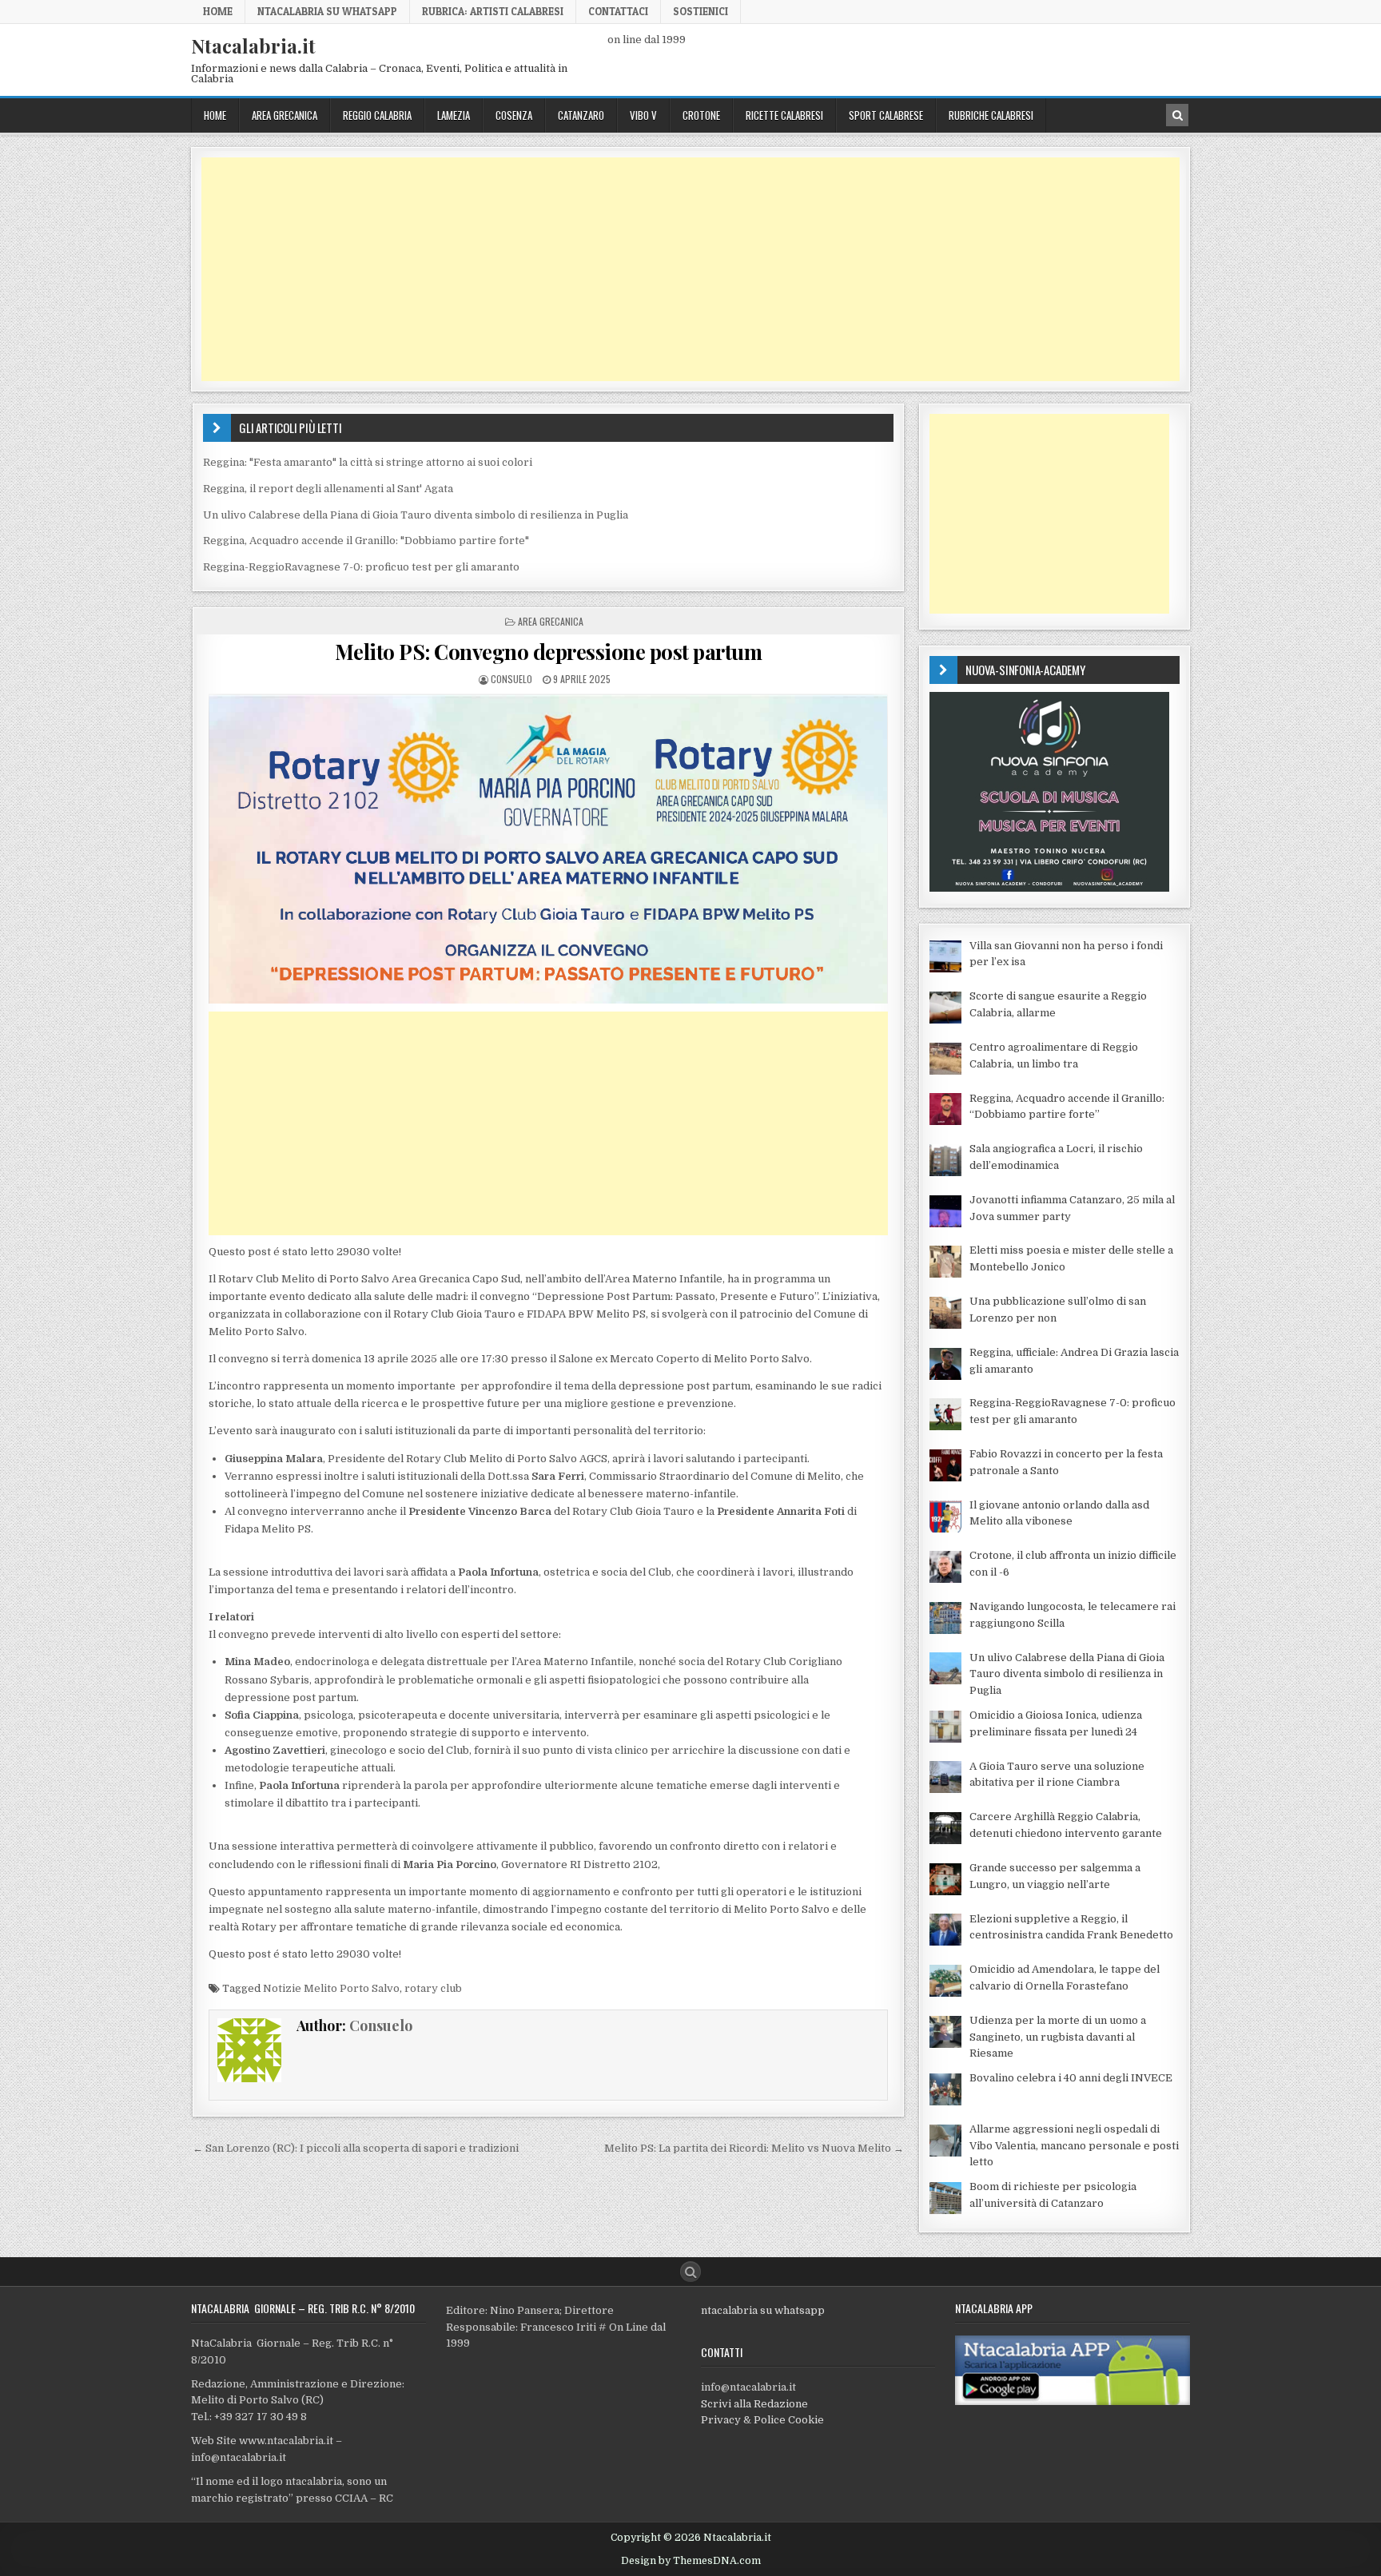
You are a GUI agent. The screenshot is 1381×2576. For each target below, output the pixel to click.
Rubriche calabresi (991, 115)
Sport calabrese (886, 115)
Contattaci (618, 11)
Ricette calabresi (784, 115)
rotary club (433, 1988)
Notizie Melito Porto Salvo (331, 1988)
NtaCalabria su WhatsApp (327, 11)
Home (218, 11)
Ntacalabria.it (253, 46)
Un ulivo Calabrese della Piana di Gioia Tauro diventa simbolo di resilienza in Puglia (416, 515)
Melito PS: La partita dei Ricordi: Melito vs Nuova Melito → (754, 2148)
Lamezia (454, 115)
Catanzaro (581, 115)
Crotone (701, 115)
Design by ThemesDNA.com (691, 2561)
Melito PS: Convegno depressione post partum (549, 652)
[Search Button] (690, 2272)
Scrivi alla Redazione (754, 2404)
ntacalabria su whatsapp (763, 2310)
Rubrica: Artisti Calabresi (493, 11)
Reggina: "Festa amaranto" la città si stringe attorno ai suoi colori (368, 462)
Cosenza (514, 115)
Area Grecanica (285, 115)
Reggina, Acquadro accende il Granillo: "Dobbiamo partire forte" (366, 541)
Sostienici (700, 11)
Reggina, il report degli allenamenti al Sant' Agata (328, 489)
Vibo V (643, 115)
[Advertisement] (681, 269)
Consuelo (511, 679)
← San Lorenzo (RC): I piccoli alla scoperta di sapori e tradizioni (356, 2148)
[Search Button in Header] (1177, 115)
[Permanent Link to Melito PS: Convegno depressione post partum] (548, 849)
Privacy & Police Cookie (762, 2420)
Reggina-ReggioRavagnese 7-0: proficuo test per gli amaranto (361, 567)
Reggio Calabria (377, 115)
